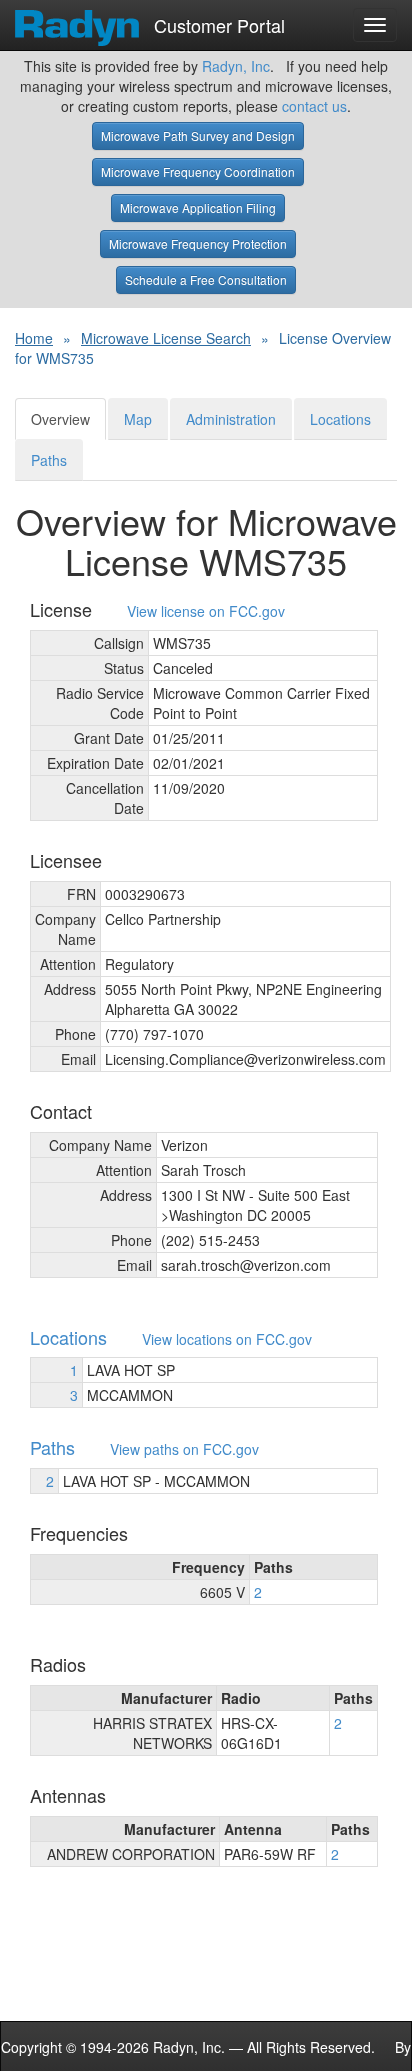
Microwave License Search (166, 338)
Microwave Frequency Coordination (198, 171)
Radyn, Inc (236, 66)
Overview (60, 419)
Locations (340, 419)
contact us (314, 106)
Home (34, 338)
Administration (231, 419)
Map (138, 419)
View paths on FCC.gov (184, 1449)
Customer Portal (217, 21)
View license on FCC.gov (206, 611)
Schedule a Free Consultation (206, 279)
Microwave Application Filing (198, 207)
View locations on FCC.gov (227, 1339)
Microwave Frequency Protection (198, 243)
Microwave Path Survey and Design (198, 135)
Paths (49, 460)
